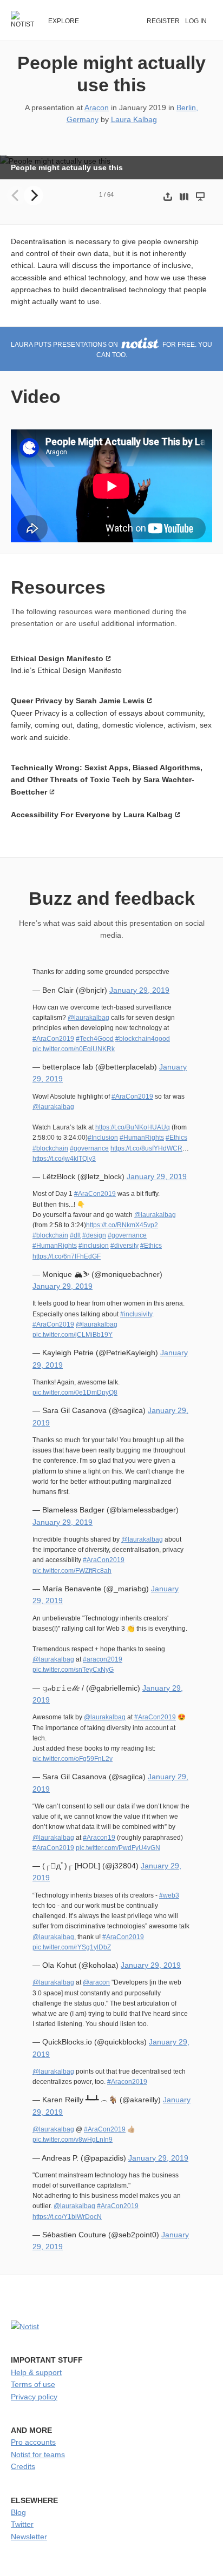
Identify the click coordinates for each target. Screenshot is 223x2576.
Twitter (22, 2524)
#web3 (169, 1895)
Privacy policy (34, 2397)
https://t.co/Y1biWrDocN (67, 2217)
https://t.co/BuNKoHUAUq (133, 1127)
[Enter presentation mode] (200, 196)
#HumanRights (142, 1138)
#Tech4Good (95, 1039)
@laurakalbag (88, 1018)
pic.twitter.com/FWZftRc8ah (72, 1571)
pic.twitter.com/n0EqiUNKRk (74, 1049)
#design (94, 1235)
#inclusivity (136, 1314)
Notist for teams (38, 2454)
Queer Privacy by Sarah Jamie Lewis (78, 701)
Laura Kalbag (134, 119)
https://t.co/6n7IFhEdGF (67, 1256)
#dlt (75, 1235)
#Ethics (176, 1138)
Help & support (36, 2372)
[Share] (168, 196)
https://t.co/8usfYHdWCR (146, 1148)
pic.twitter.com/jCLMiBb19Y (73, 1335)
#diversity (124, 1246)
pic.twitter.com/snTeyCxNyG (73, 1670)
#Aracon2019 (127, 2082)
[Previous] (16, 196)
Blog (18, 2512)
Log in (196, 21)
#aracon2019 (103, 1659)
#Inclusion (103, 1138)
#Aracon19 (99, 1838)
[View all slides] (184, 196)
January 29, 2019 (139, 990)
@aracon (96, 1982)
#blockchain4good (143, 1039)
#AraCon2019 (53, 1039)
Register (163, 21)
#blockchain (50, 1148)
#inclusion (94, 1246)
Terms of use (33, 2384)
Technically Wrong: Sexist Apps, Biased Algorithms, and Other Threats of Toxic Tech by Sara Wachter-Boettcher (107, 780)
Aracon (97, 107)
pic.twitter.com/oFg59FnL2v (73, 1759)
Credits (23, 2466)
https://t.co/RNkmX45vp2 (122, 1225)
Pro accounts (33, 2442)
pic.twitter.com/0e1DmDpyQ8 (75, 1393)
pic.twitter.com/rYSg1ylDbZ (72, 1947)
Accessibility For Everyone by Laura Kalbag (92, 815)
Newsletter (29, 2537)
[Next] (34, 196)
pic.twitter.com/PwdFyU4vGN (118, 1848)
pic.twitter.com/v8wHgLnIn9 (73, 2140)
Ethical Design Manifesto (57, 658)
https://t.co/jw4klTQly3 (64, 1159)
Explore (64, 21)
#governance (89, 1148)
